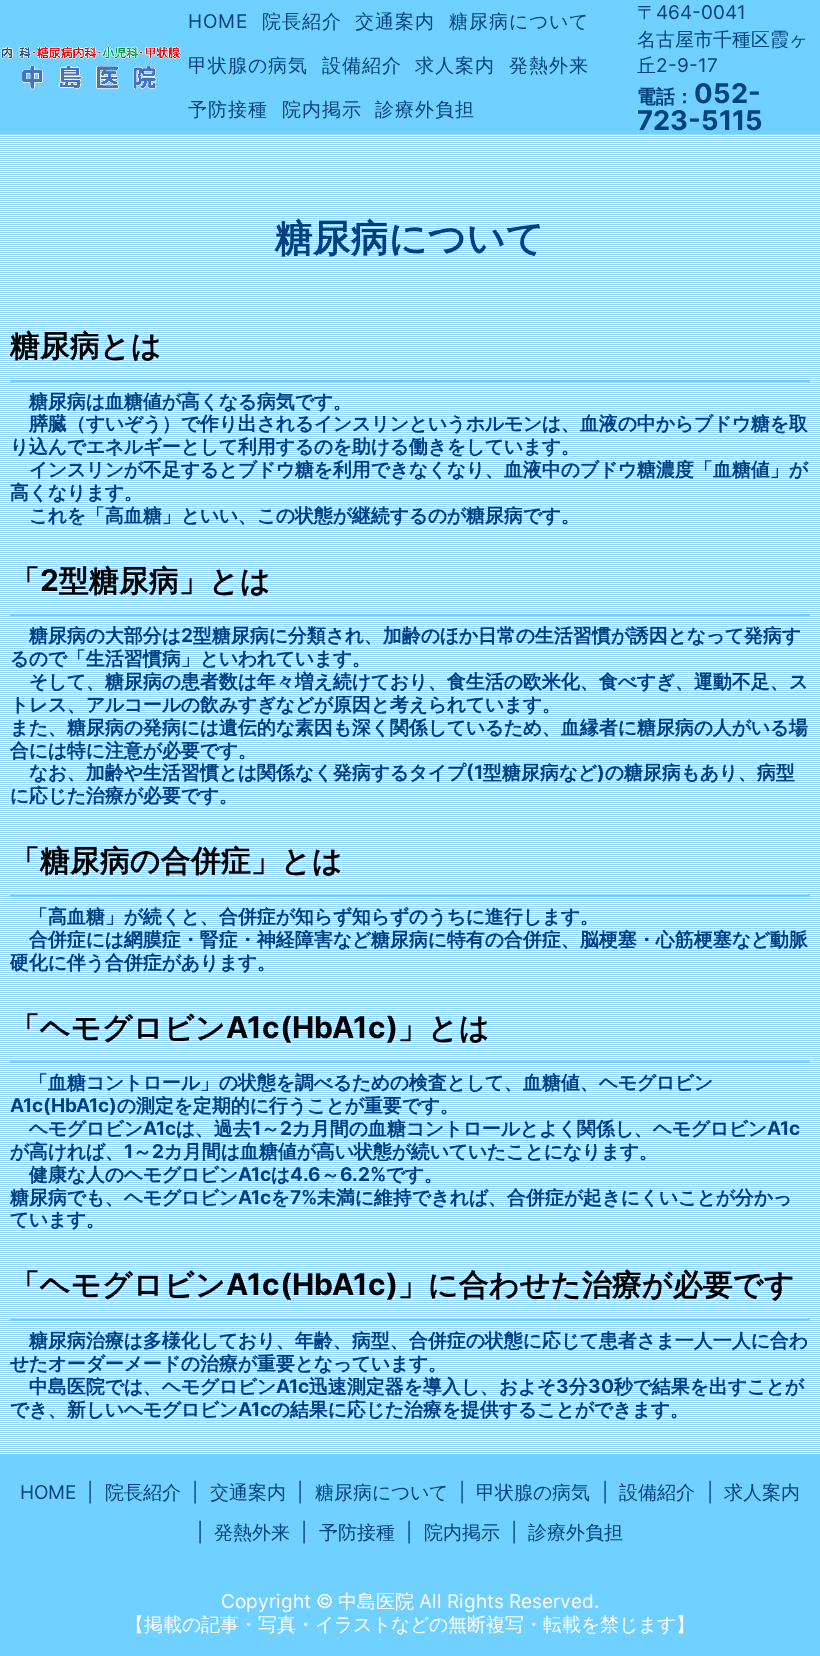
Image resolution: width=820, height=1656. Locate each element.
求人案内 (455, 65)
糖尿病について (519, 21)
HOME (218, 21)
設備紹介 (362, 65)
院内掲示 (322, 109)
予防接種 (228, 109)
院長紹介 (302, 21)
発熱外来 (549, 65)
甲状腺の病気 (248, 65)
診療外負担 (425, 109)
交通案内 (395, 21)
